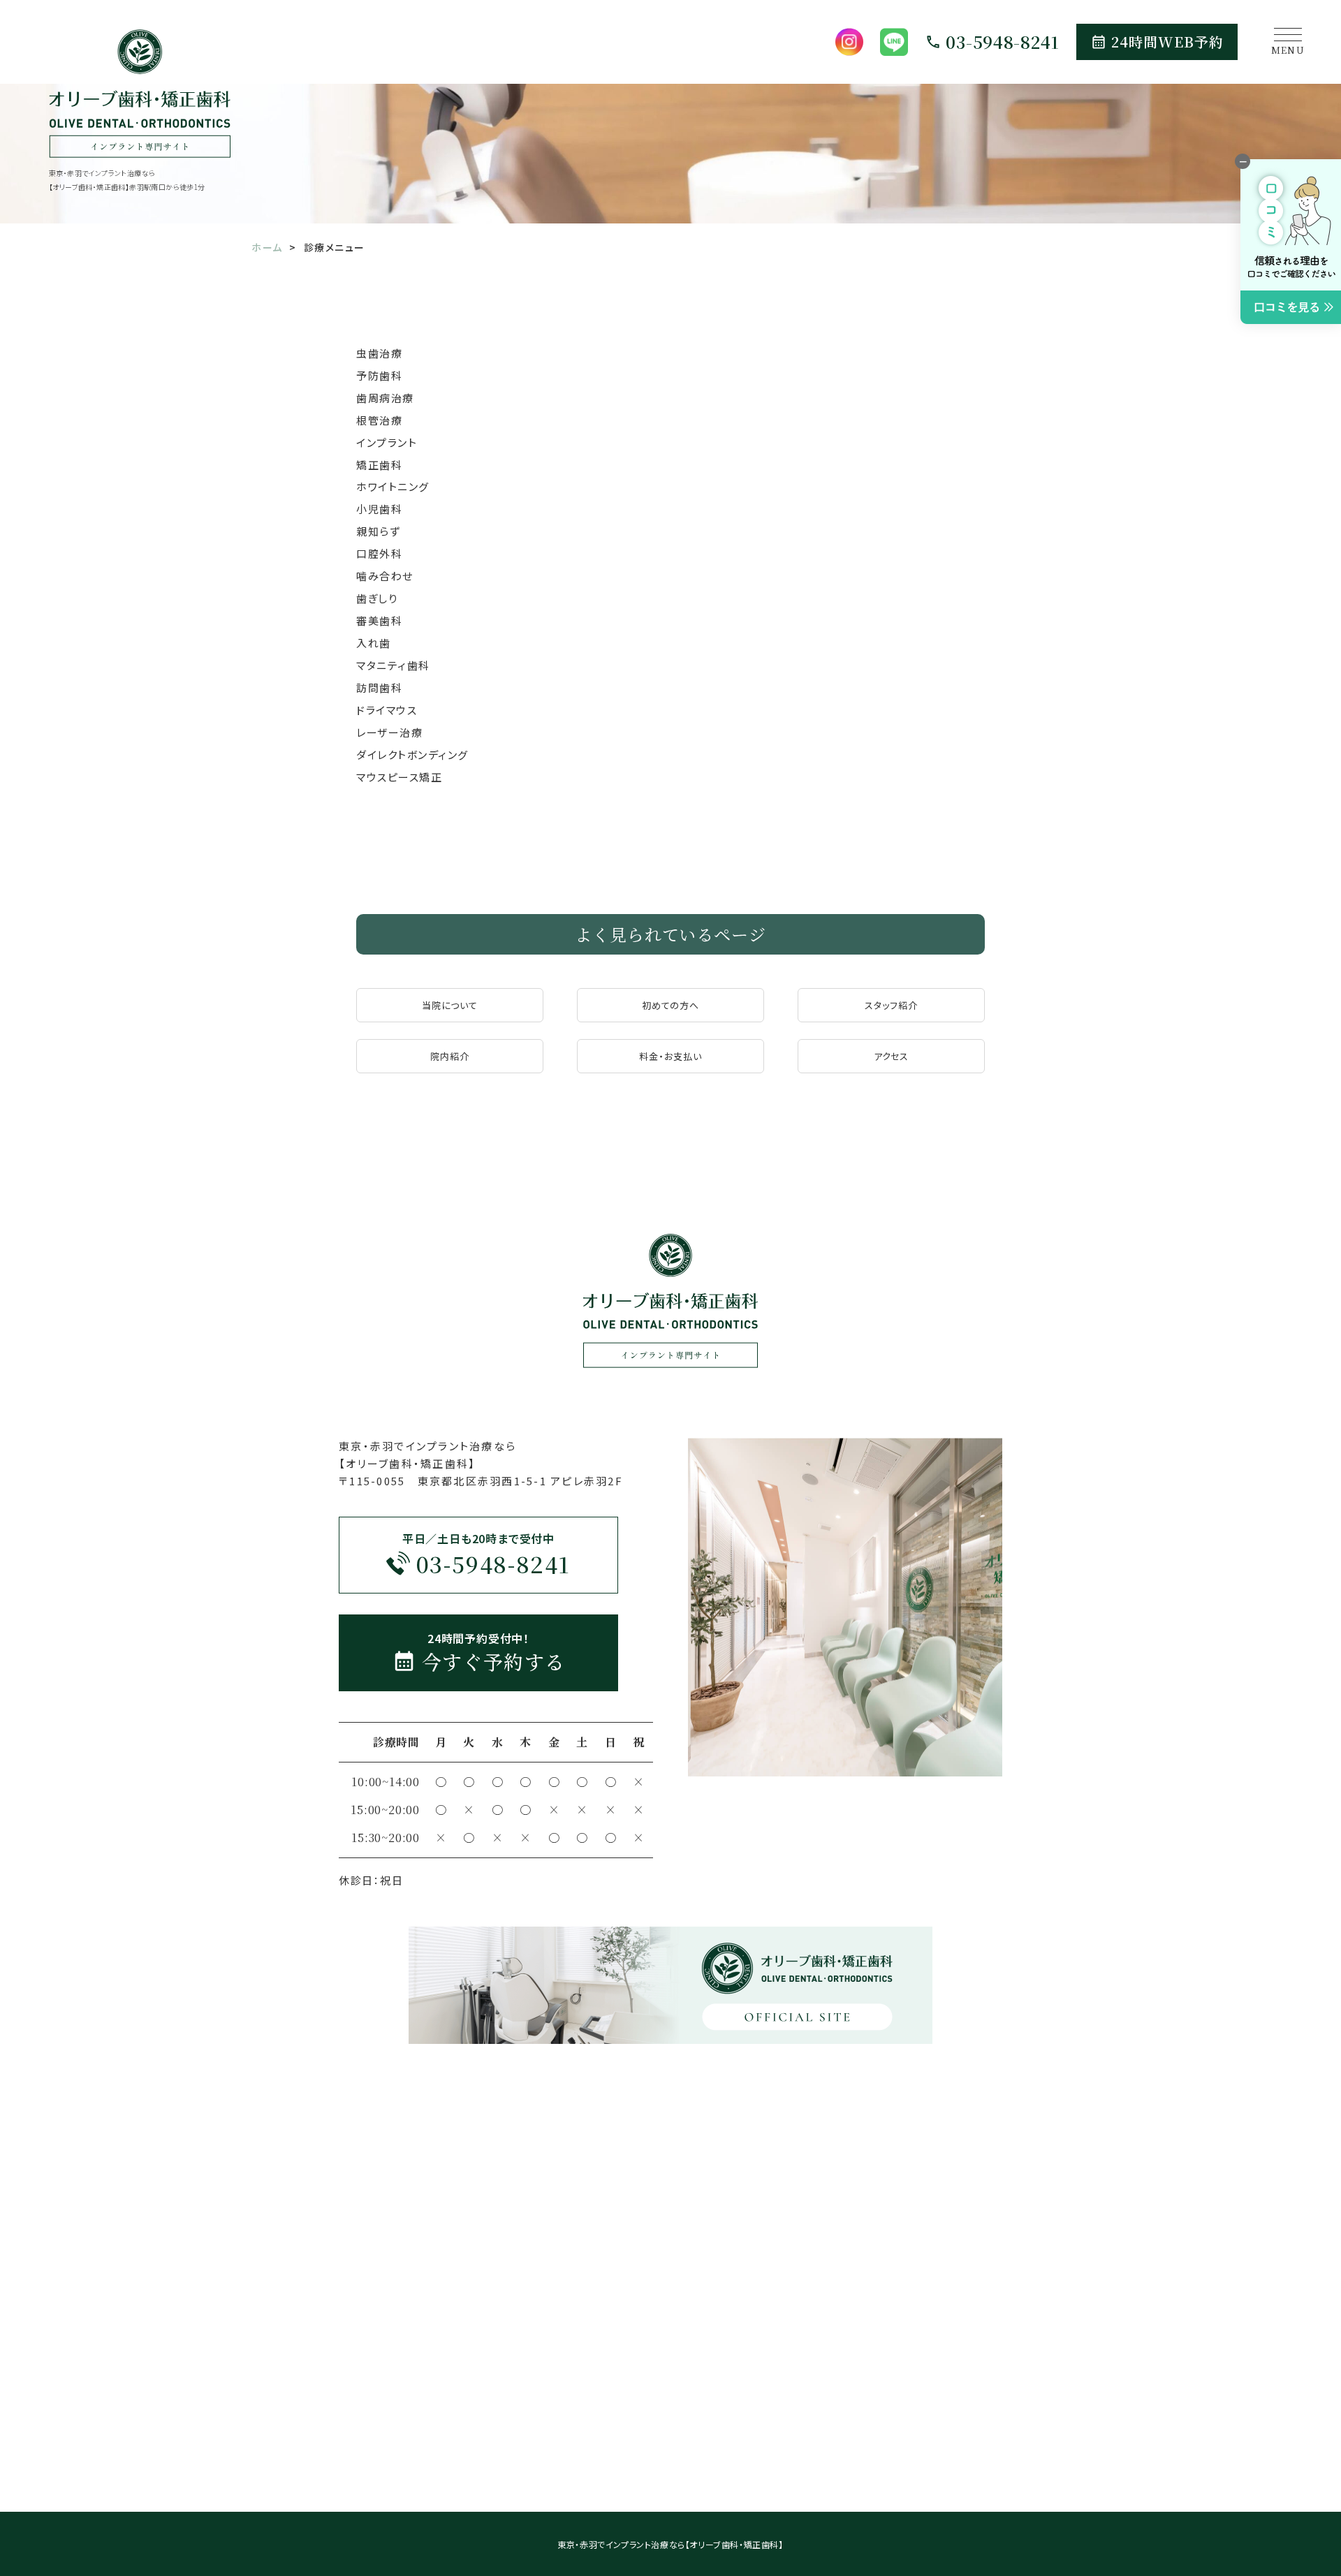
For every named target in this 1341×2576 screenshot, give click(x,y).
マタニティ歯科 (393, 665)
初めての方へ (670, 1005)
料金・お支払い (670, 1056)
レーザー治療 (389, 732)
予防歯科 (379, 375)
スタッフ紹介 (891, 1005)
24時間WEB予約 (1167, 42)
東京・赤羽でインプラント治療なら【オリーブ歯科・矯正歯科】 (670, 2544)
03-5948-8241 (1003, 42)
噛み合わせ (385, 576)
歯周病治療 (385, 398)
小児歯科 (379, 509)
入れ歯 (374, 643)
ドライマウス (387, 710)
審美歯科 (379, 620)
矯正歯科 (379, 465)
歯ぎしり (377, 598)
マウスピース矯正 (399, 777)
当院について (450, 1005)
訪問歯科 (379, 687)
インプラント (387, 442)
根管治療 (379, 420)
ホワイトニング (393, 486)
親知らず (378, 531)
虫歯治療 (379, 353)
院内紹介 (450, 1056)
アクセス (892, 1056)
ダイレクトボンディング (412, 755)
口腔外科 (379, 553)
